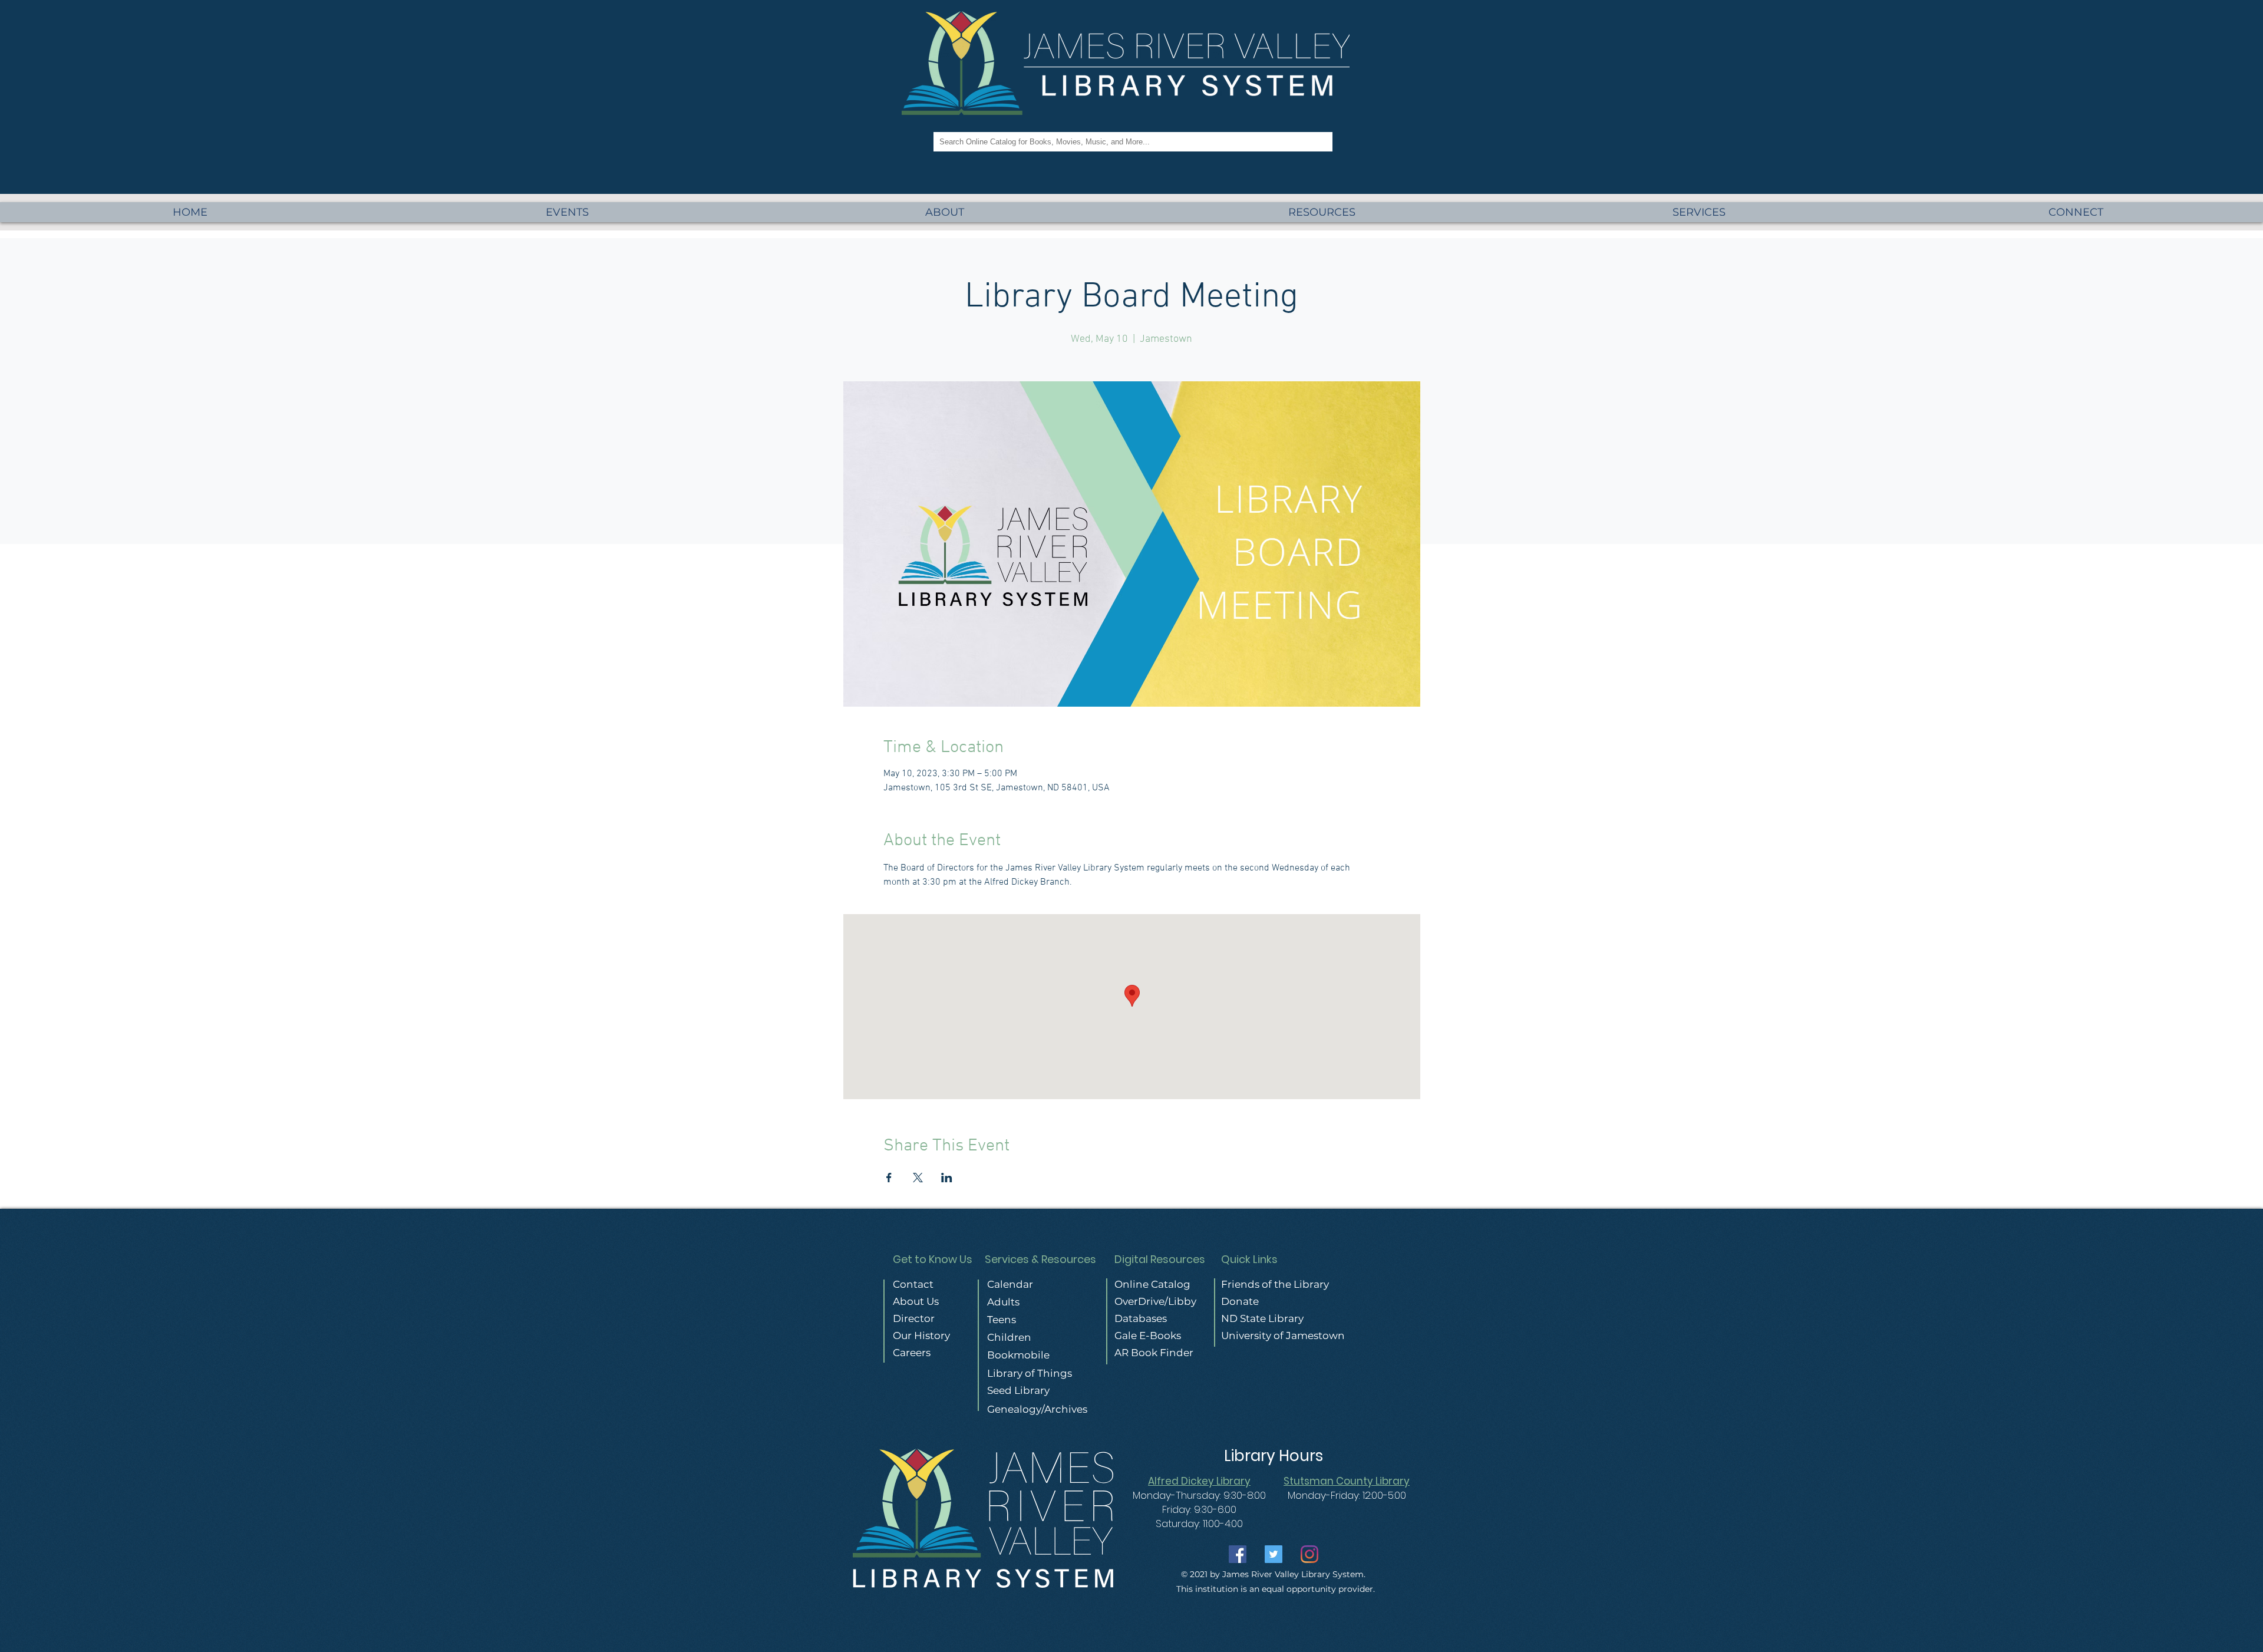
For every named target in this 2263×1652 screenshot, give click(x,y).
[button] (1699, 212)
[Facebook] (1238, 1554)
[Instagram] (1309, 1554)
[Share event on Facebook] (889, 1178)
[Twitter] (1274, 1554)
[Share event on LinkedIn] (947, 1178)
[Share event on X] (918, 1178)
